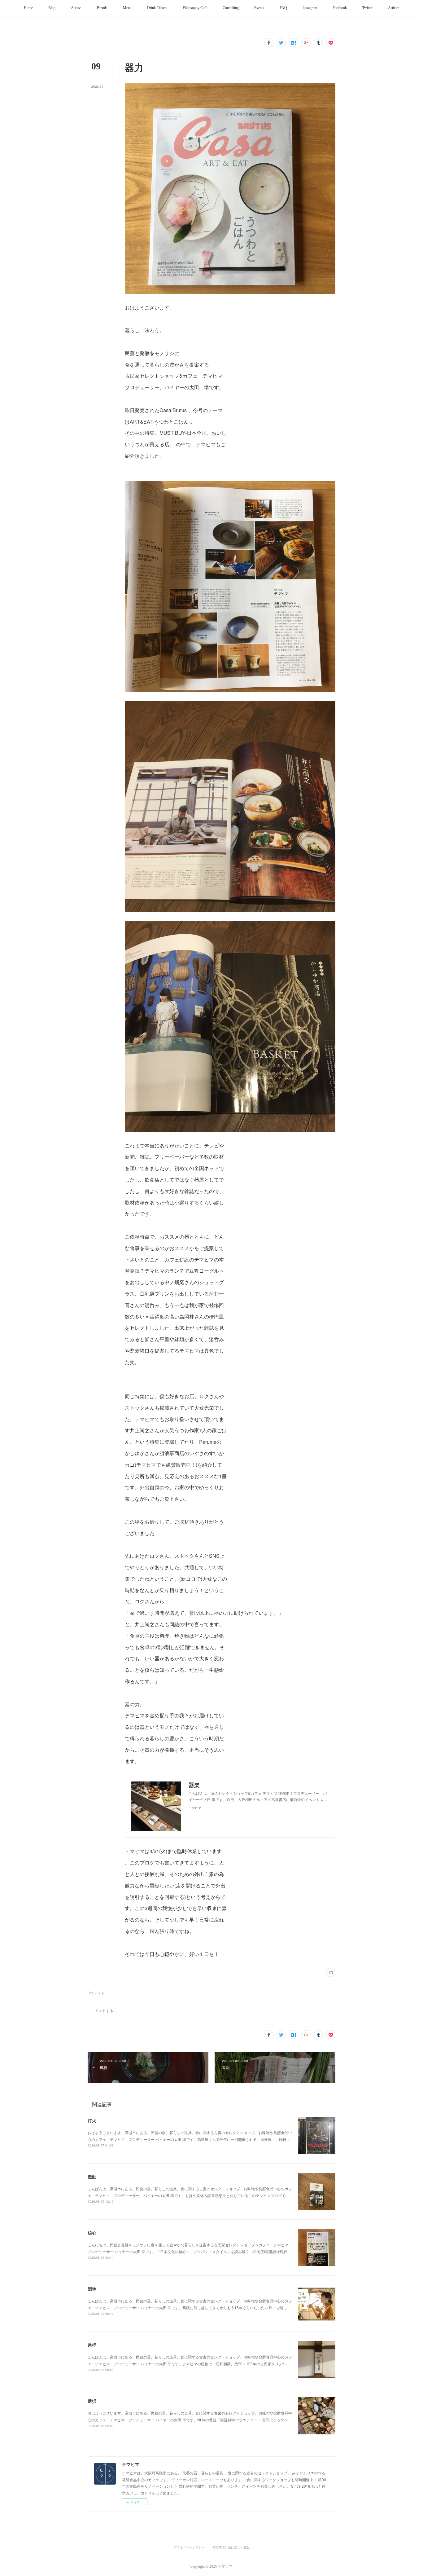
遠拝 (92, 2345)
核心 (92, 2233)
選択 (92, 2401)
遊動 (92, 2177)
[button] (28, 8)
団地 (92, 2289)
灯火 (92, 2120)
